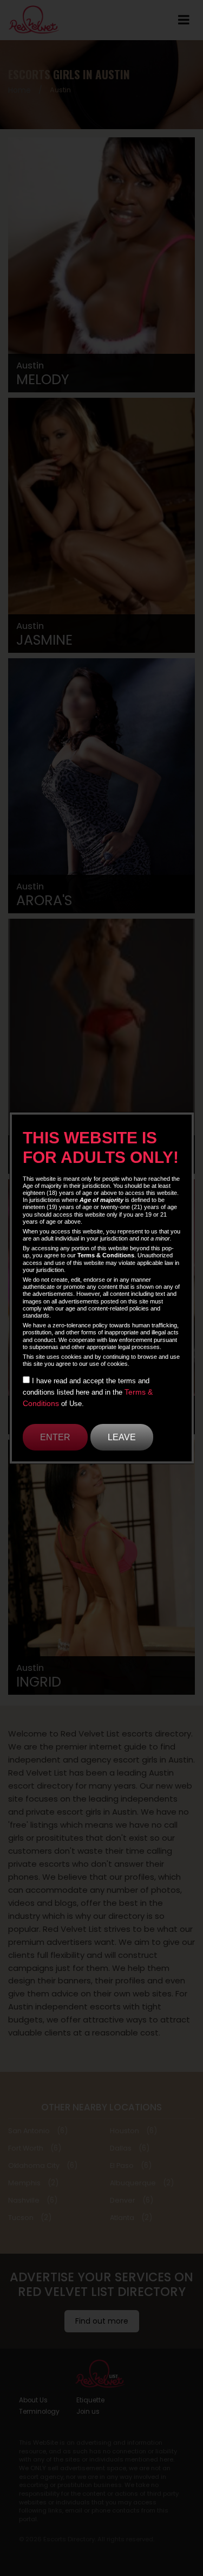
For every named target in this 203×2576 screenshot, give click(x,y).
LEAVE (122, 1437)
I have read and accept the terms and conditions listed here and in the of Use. (88, 1392)
